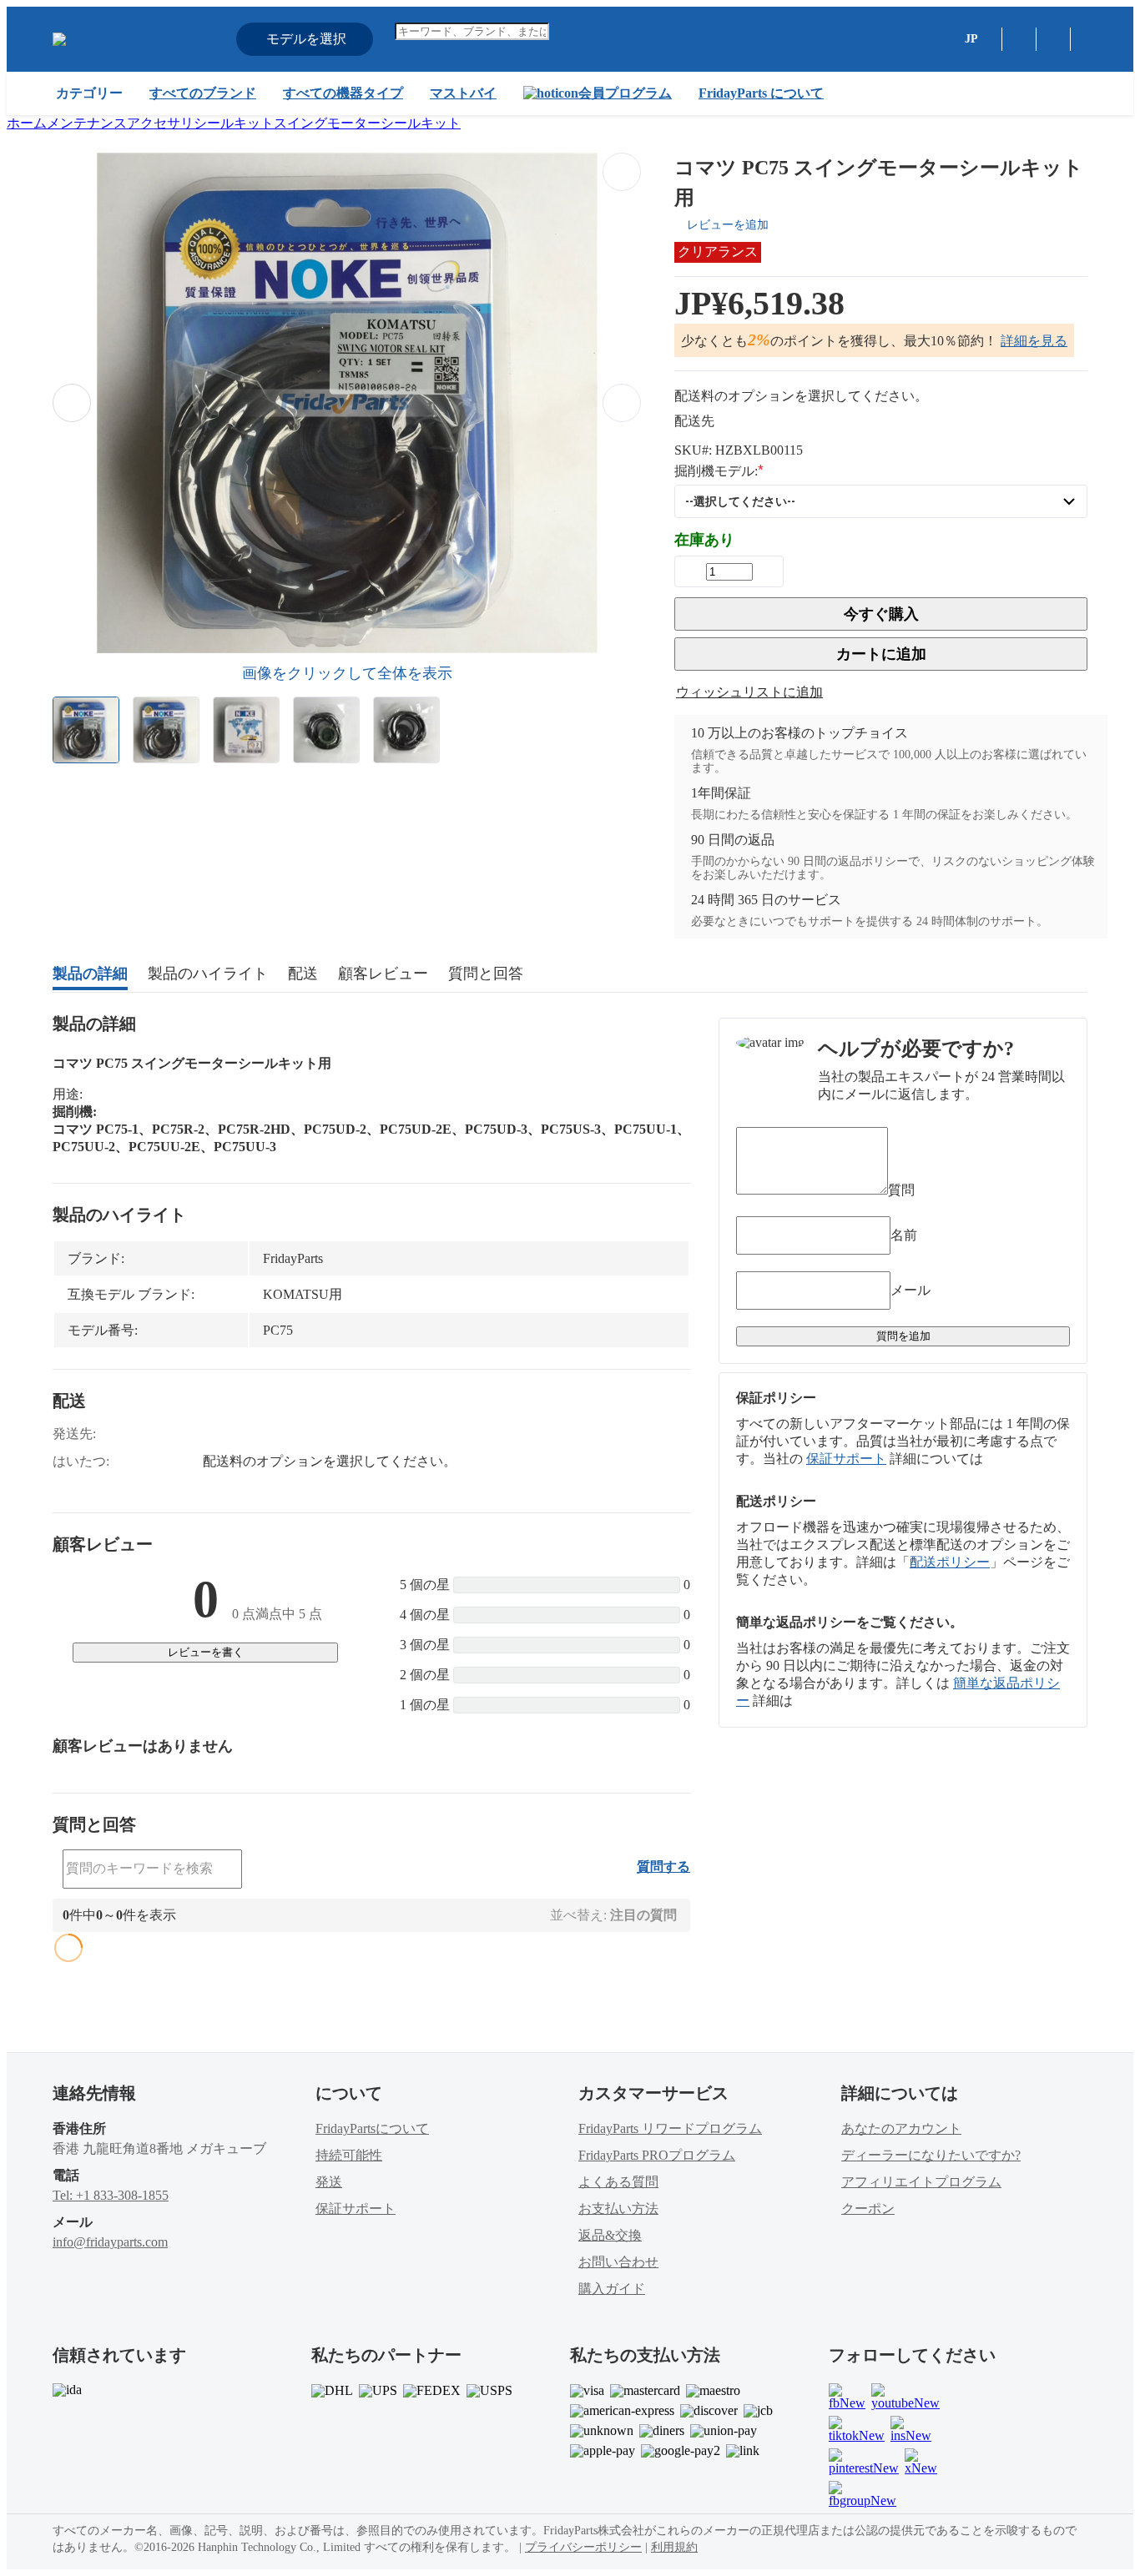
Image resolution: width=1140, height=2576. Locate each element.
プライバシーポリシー (583, 2547)
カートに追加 (881, 654)
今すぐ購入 (881, 614)
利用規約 (674, 2547)
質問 (901, 1190)
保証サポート (846, 1459)
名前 (904, 1235)
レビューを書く (206, 1652)
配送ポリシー (950, 1562)
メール (910, 1290)
